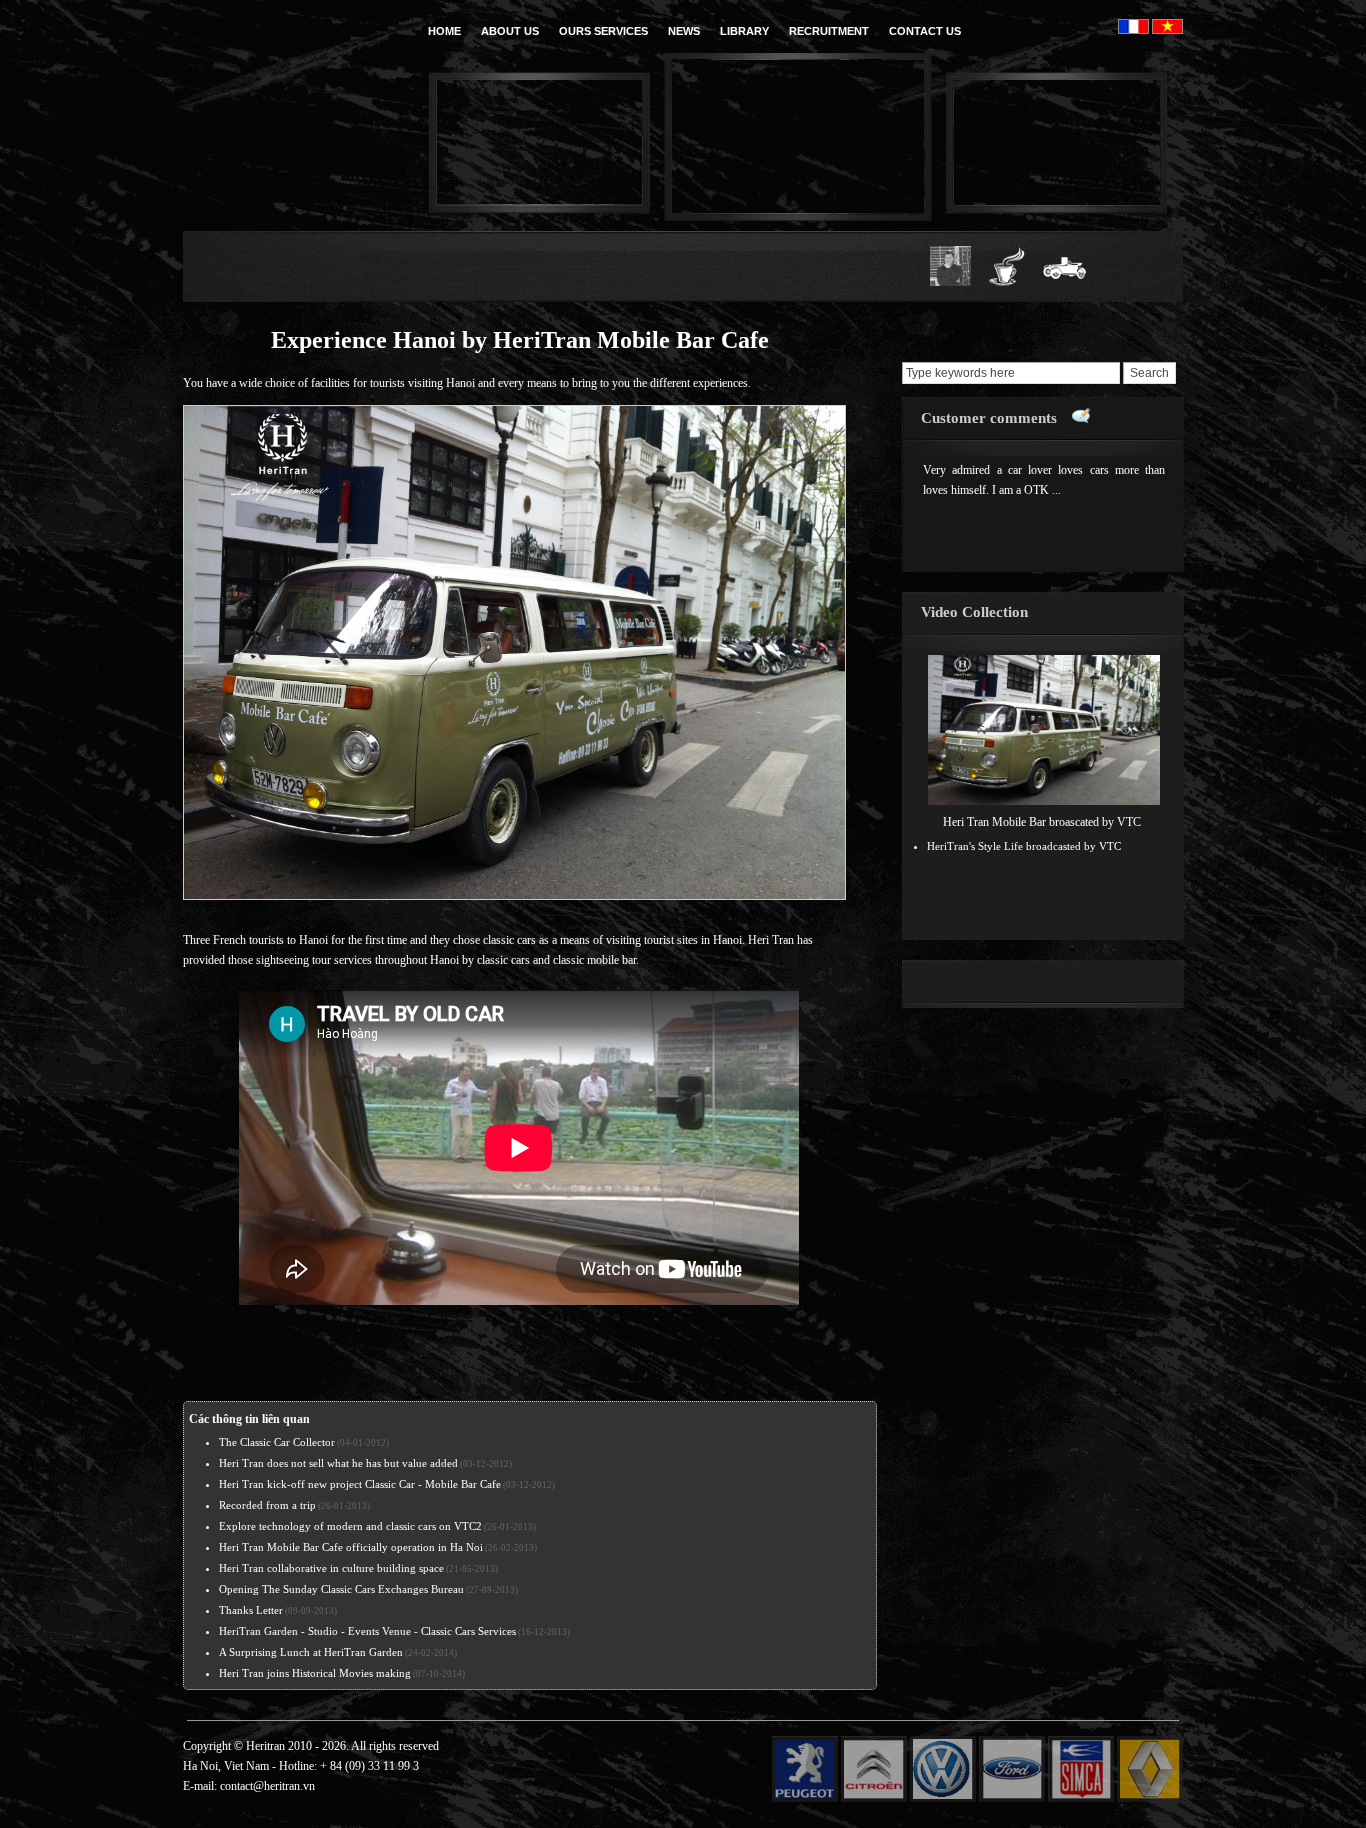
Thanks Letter (251, 1610)
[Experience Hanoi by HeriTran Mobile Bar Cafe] (514, 896)
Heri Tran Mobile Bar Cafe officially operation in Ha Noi (351, 1547)
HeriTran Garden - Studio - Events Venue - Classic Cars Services (367, 1631)
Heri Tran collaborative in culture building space (331, 1568)
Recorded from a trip (267, 1505)
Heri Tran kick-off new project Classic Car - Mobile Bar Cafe (360, 1484)
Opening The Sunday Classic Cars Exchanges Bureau (341, 1589)
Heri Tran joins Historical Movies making (315, 1673)
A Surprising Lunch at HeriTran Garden (311, 1652)
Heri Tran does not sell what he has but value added (338, 1463)
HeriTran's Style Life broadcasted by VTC (1024, 846)
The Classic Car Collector (277, 1442)
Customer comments (989, 418)
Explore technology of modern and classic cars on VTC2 (350, 1526)
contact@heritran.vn (267, 1786)
